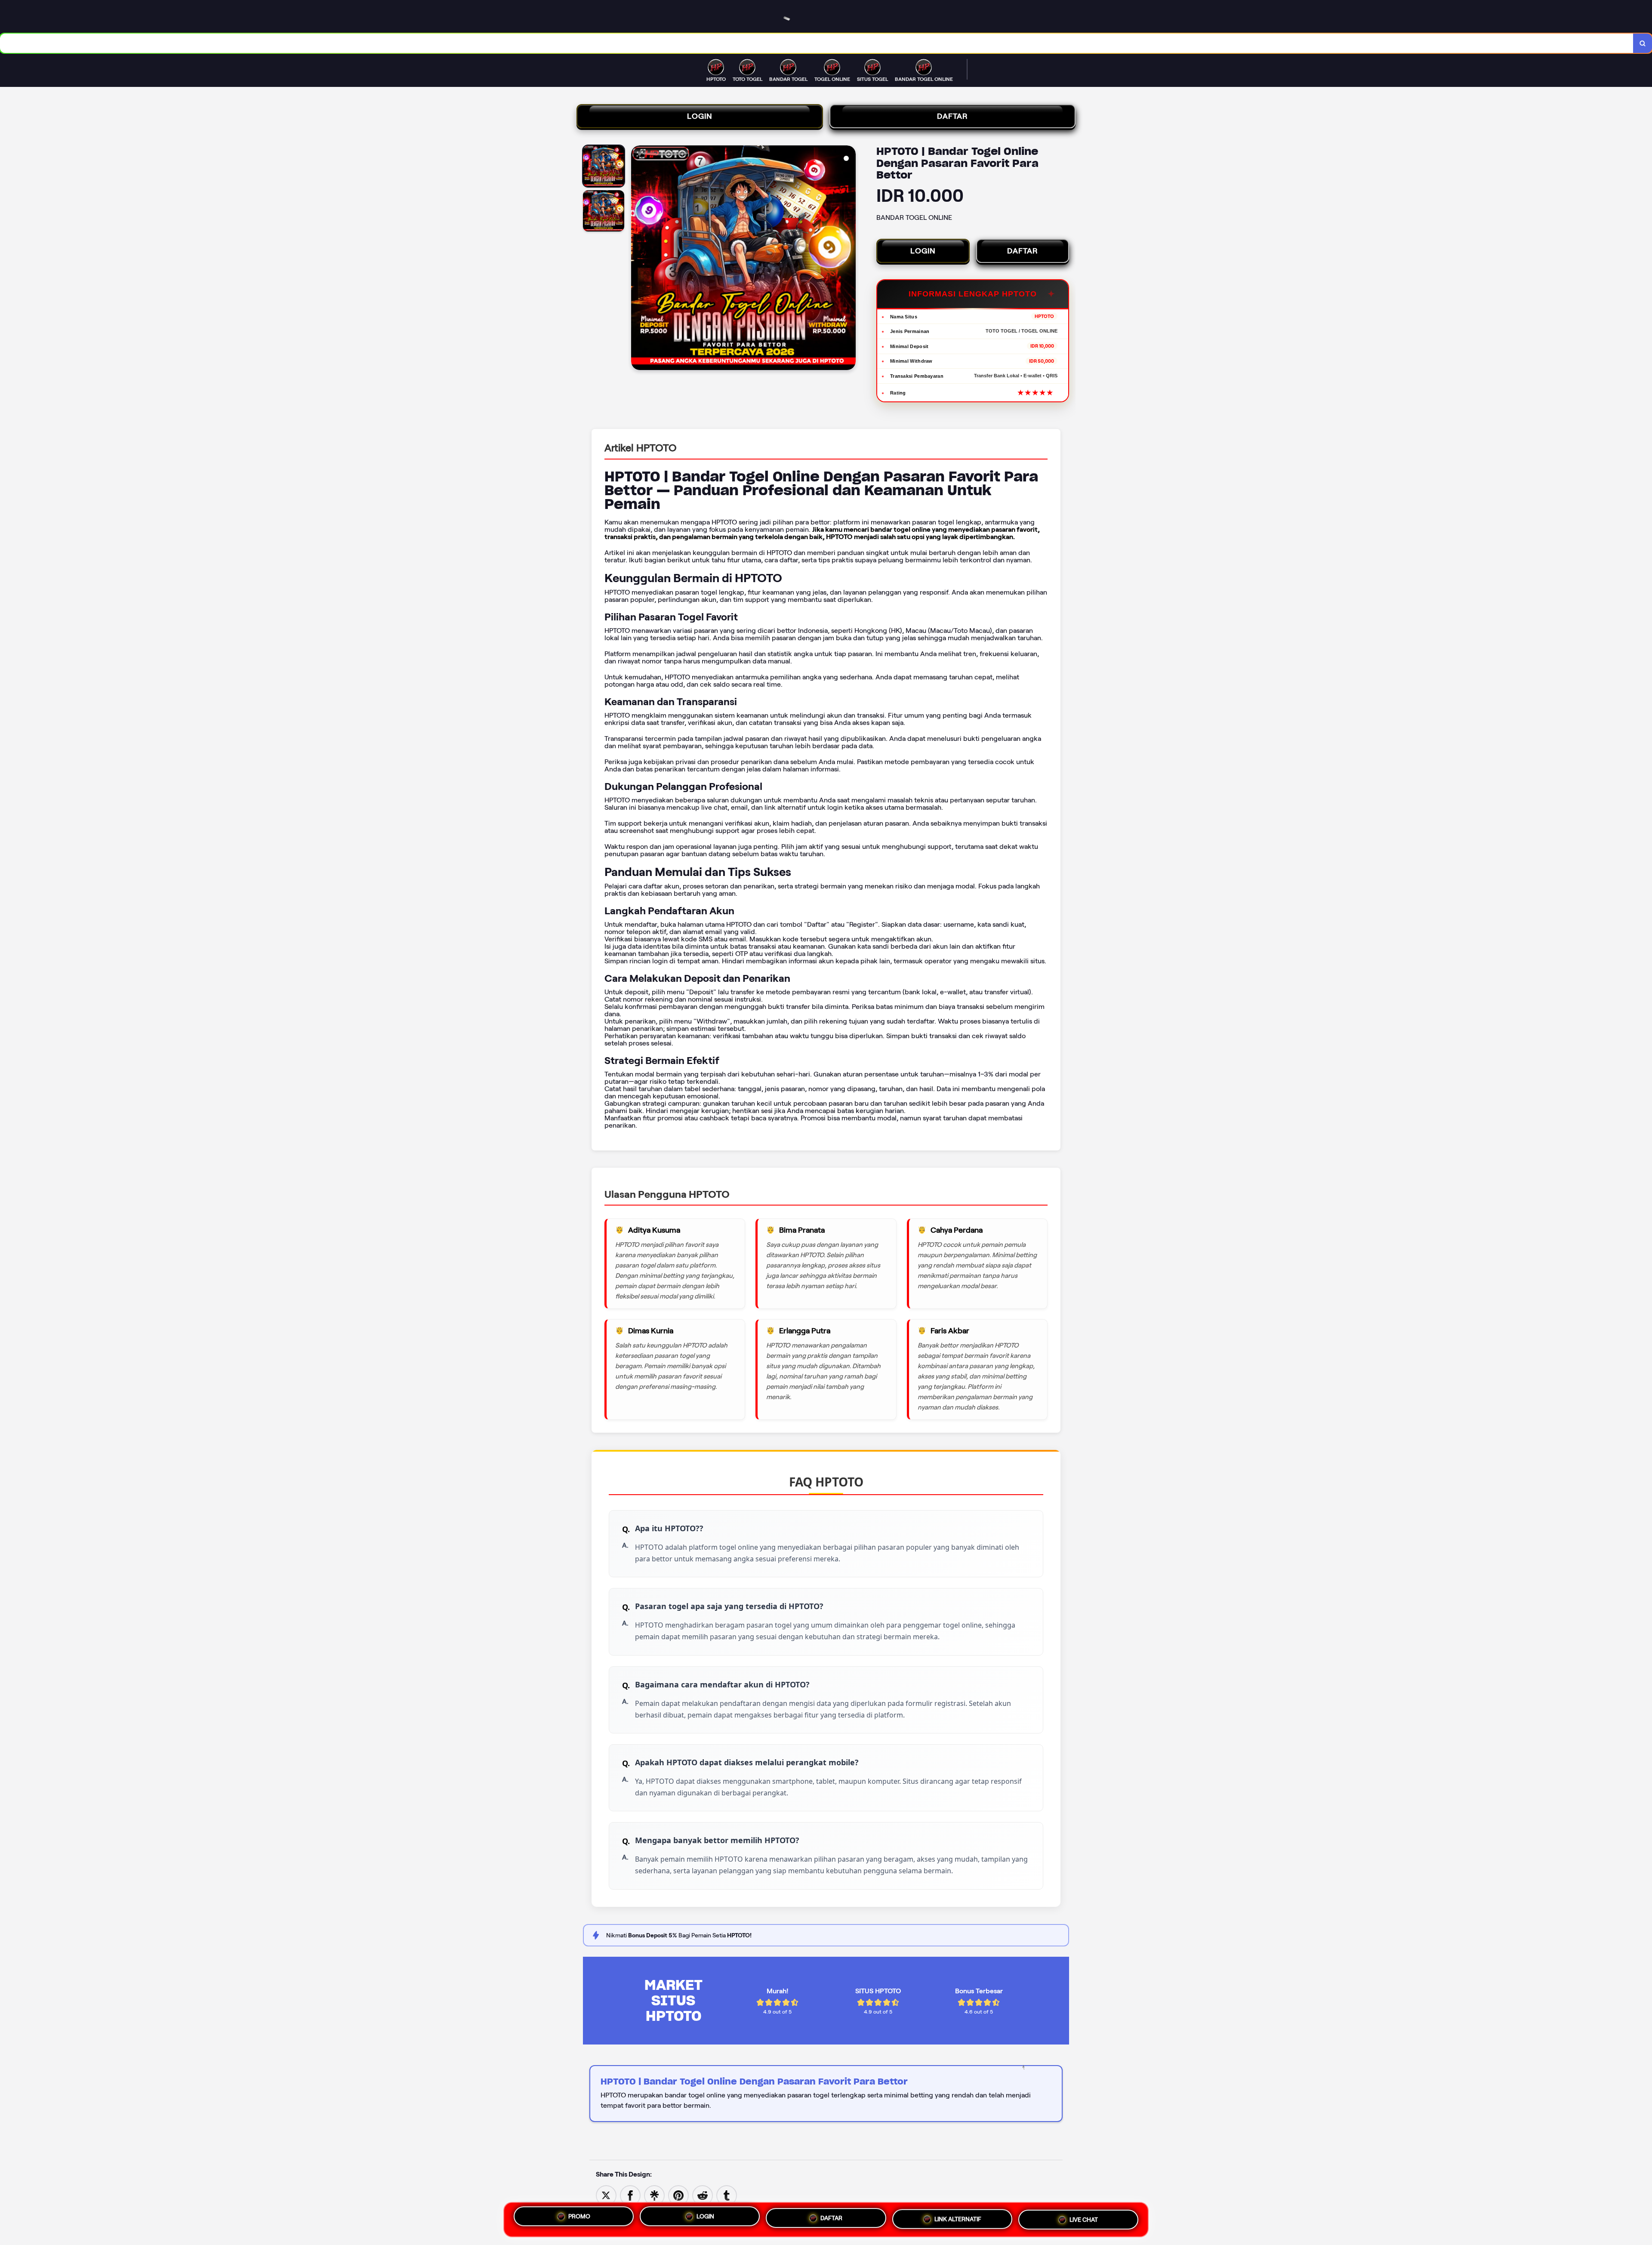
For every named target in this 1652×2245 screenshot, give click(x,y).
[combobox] (817, 43)
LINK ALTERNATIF (958, 2217)
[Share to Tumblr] (727, 2195)
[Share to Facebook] (630, 2195)
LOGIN (700, 116)
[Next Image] (849, 259)
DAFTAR (952, 116)
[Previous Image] (638, 259)
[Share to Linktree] (654, 2195)
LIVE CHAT (1084, 2216)
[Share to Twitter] (606, 2195)
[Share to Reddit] (703, 2195)
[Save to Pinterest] (678, 2195)
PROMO (579, 2220)
